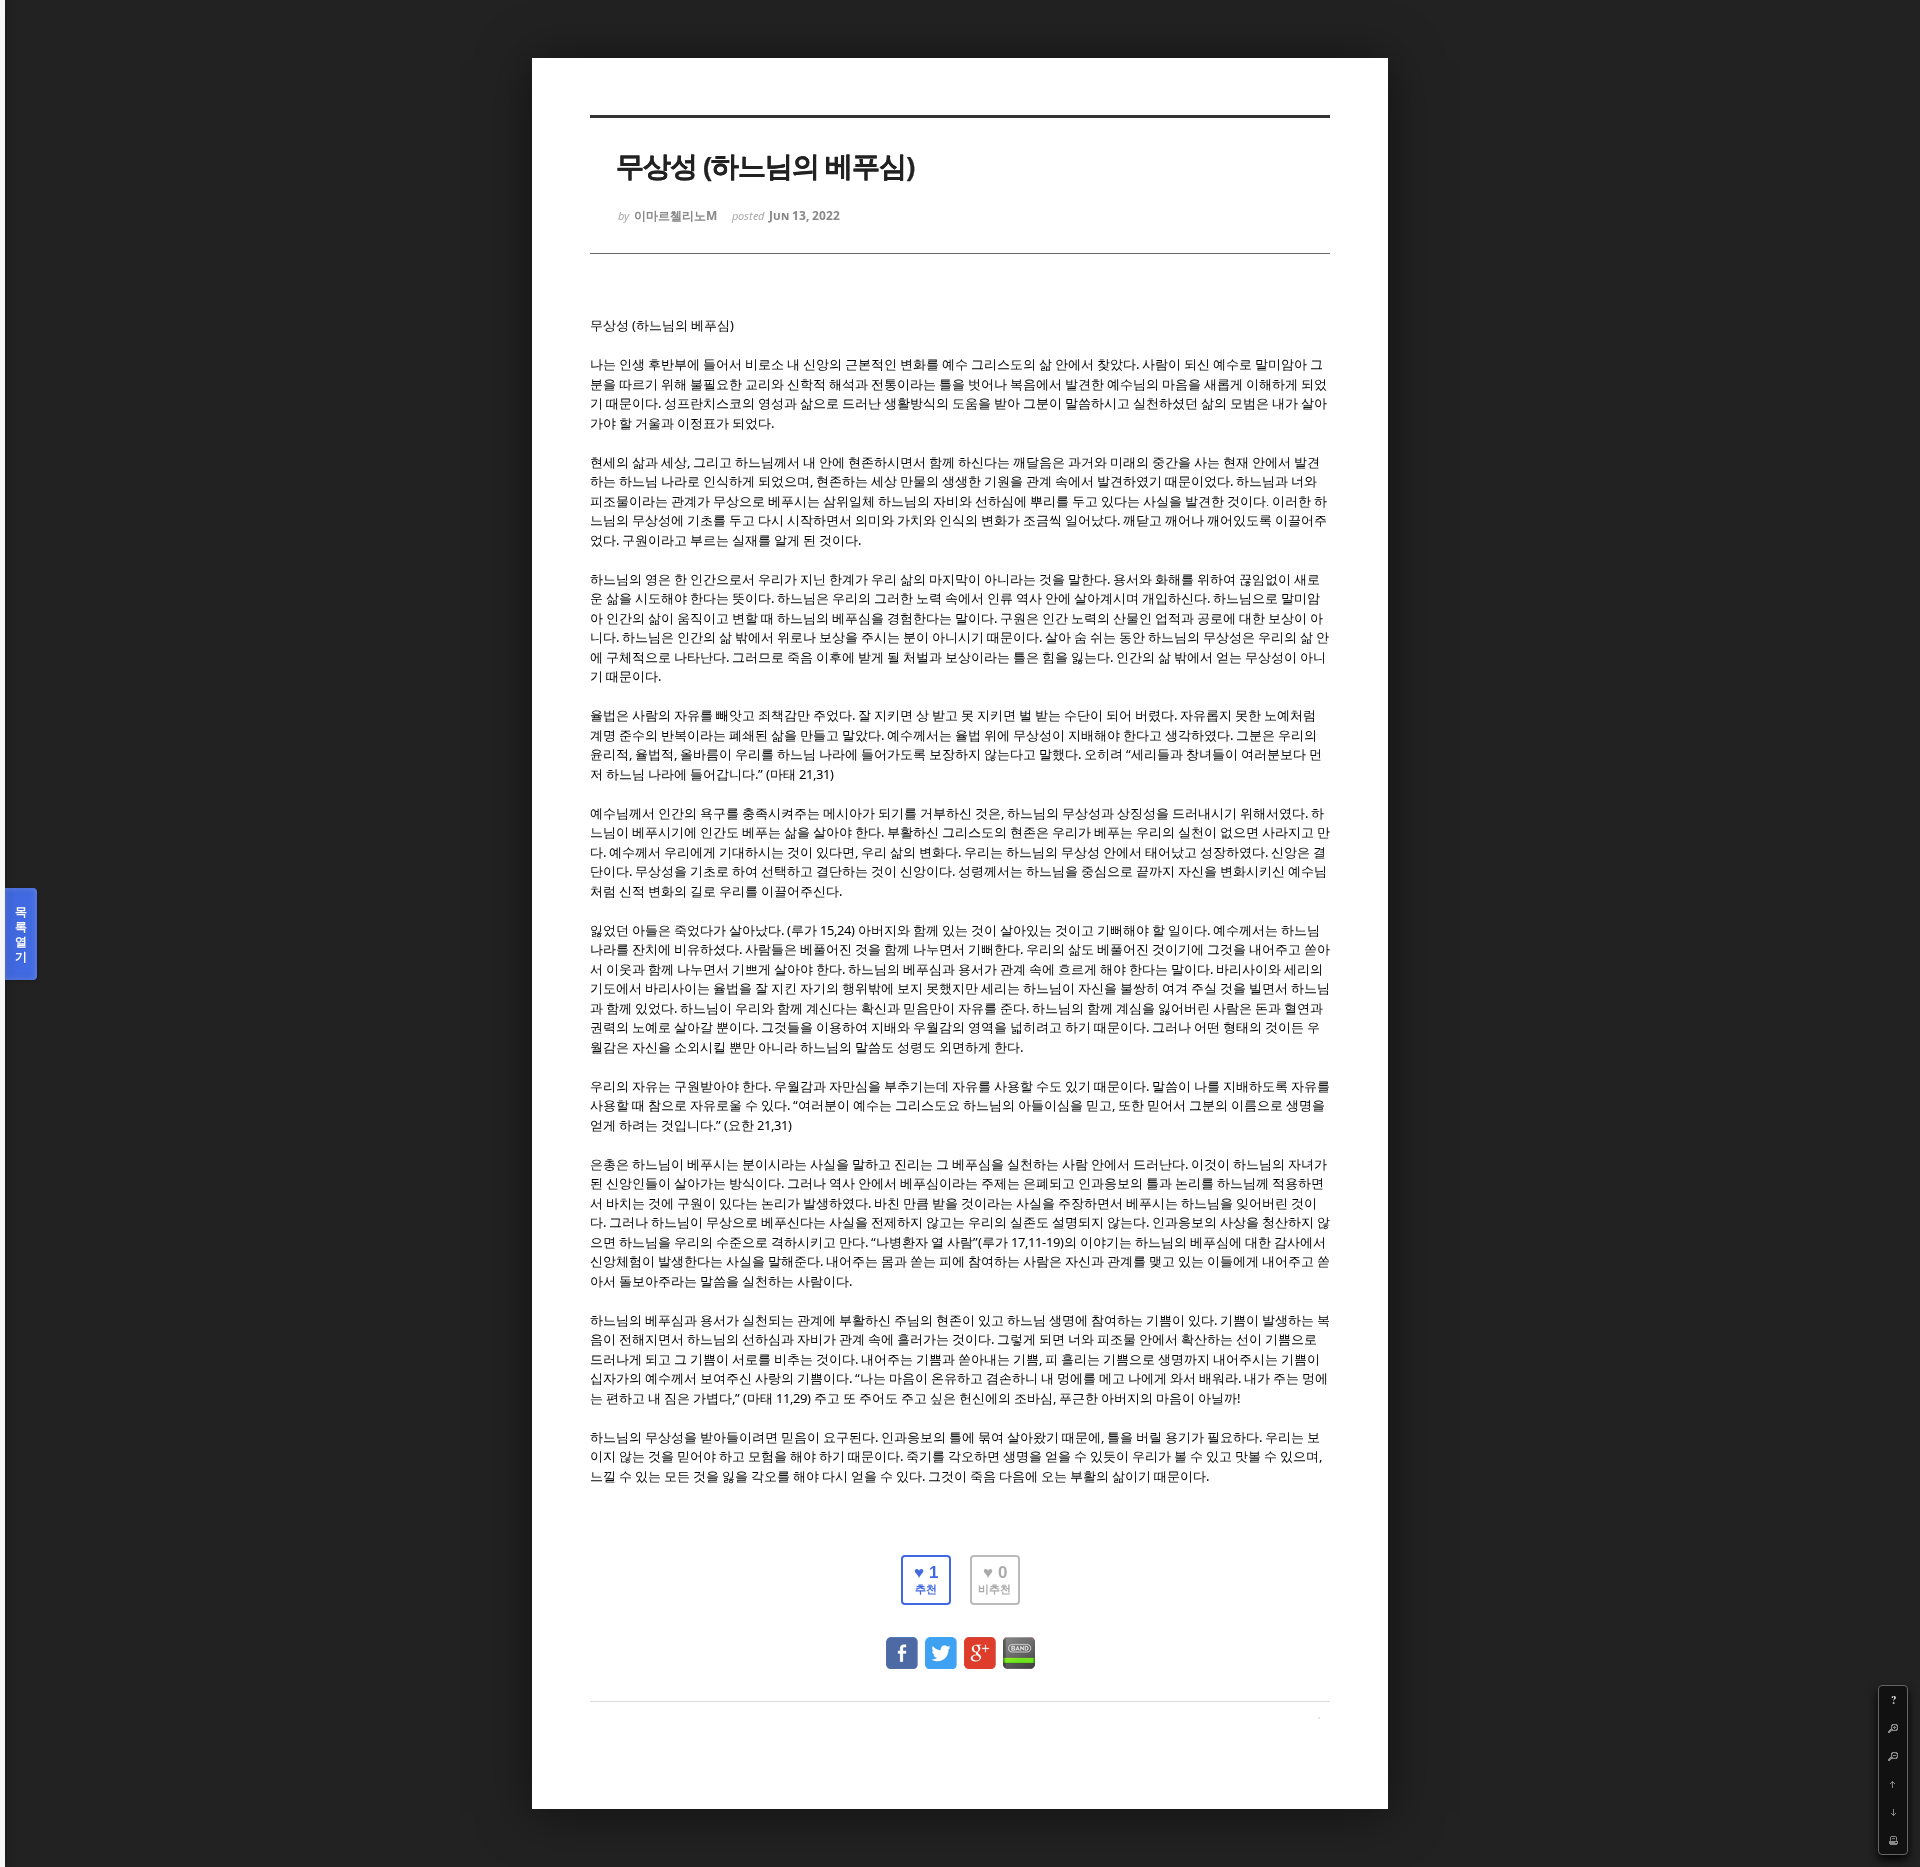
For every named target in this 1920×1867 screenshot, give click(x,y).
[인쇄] (1893, 1840)
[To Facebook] (902, 1643)
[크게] (1893, 1728)
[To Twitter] (941, 1643)
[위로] (1893, 1784)
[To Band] (1019, 1643)
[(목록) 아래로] (1893, 1812)
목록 (21, 934)
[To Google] (980, 1643)
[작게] (1893, 1756)
